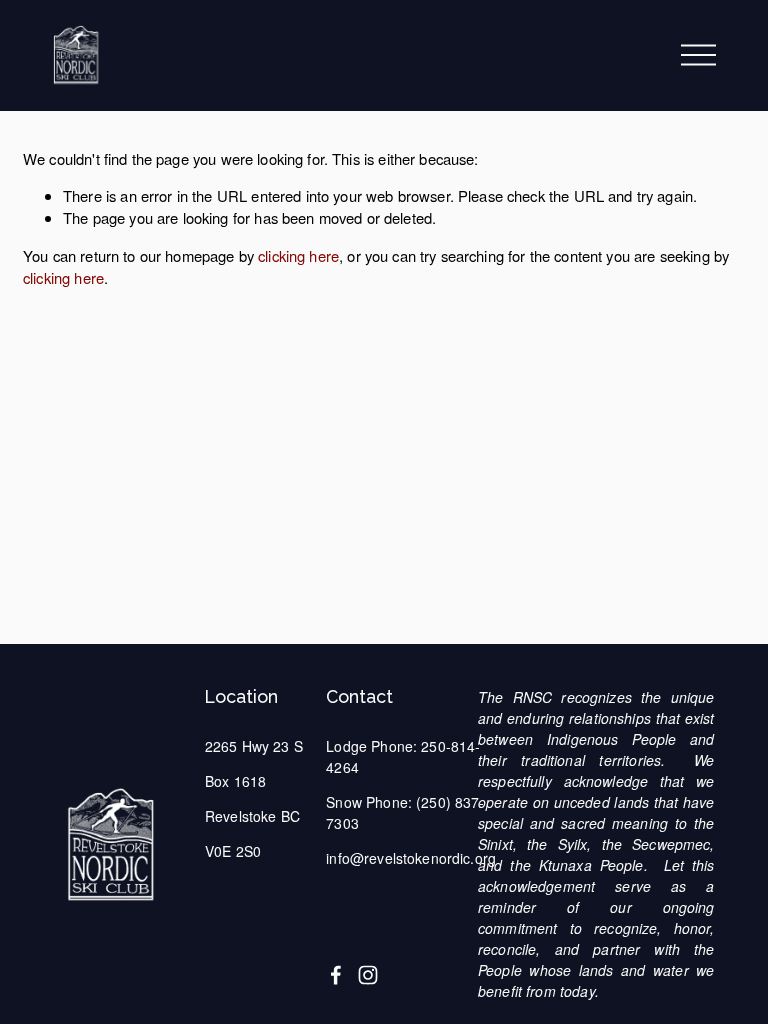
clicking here (298, 255)
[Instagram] (368, 975)
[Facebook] (336, 975)
